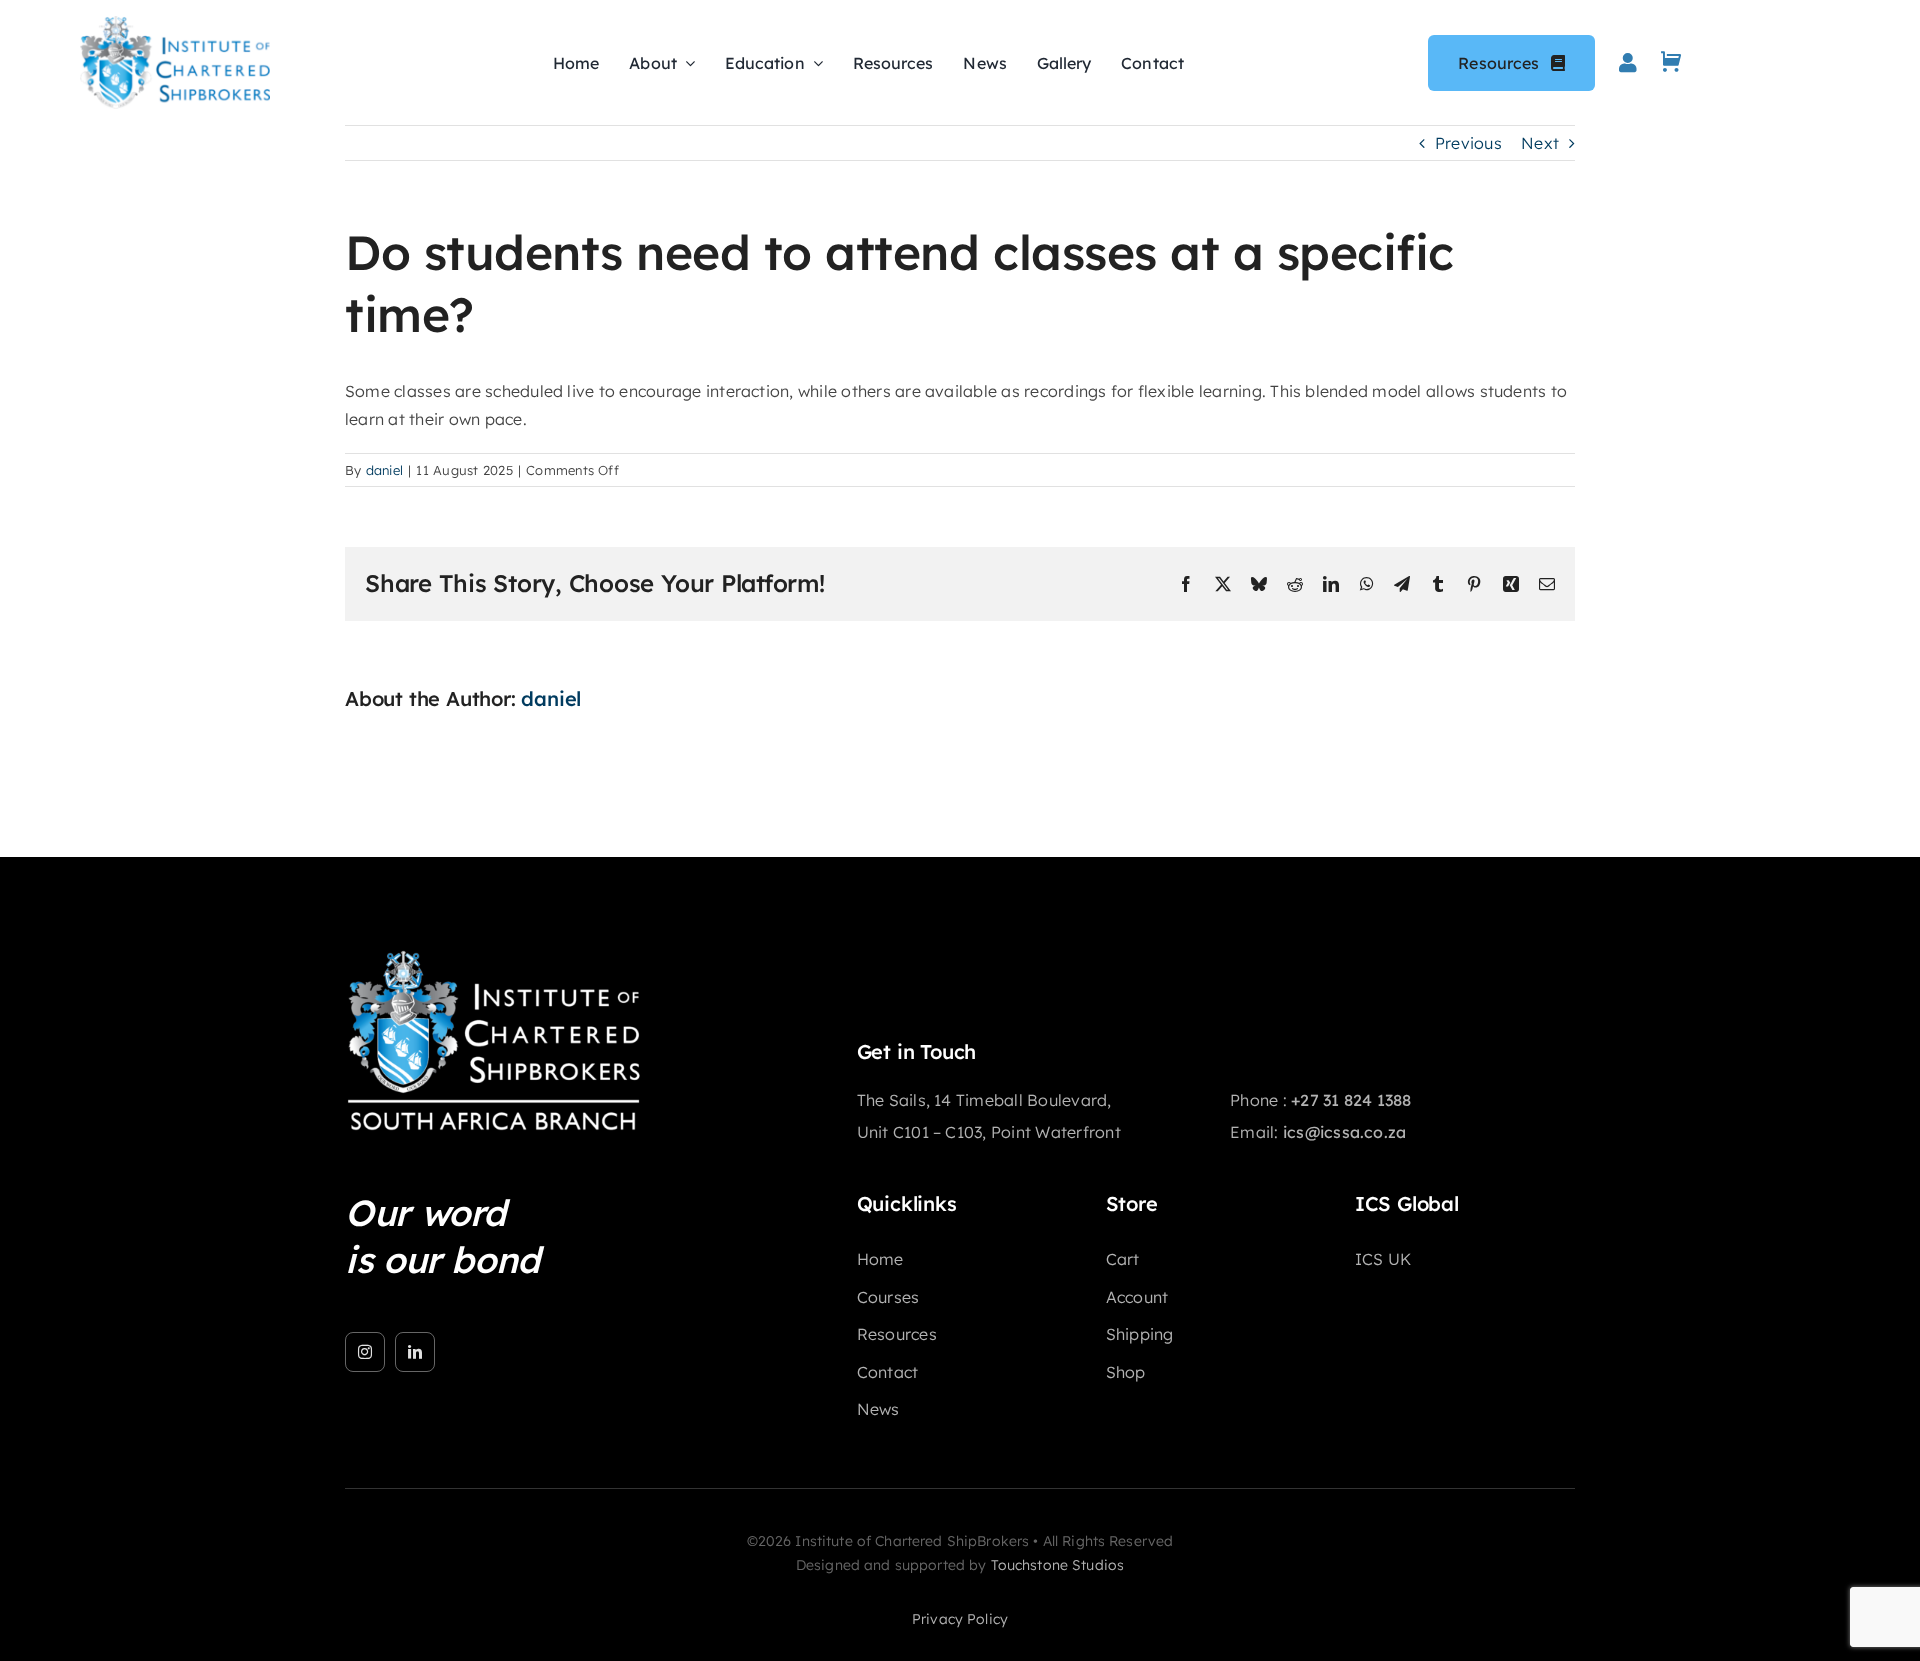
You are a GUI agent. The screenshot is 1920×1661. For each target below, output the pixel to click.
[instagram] (365, 1352)
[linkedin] (415, 1352)
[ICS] (495, 957)
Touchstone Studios (1058, 1565)
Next (1540, 143)
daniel (384, 470)
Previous (1468, 143)
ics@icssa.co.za (1345, 1132)
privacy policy (960, 1619)
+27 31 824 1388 (1351, 1100)
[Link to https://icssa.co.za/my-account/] (1628, 63)
